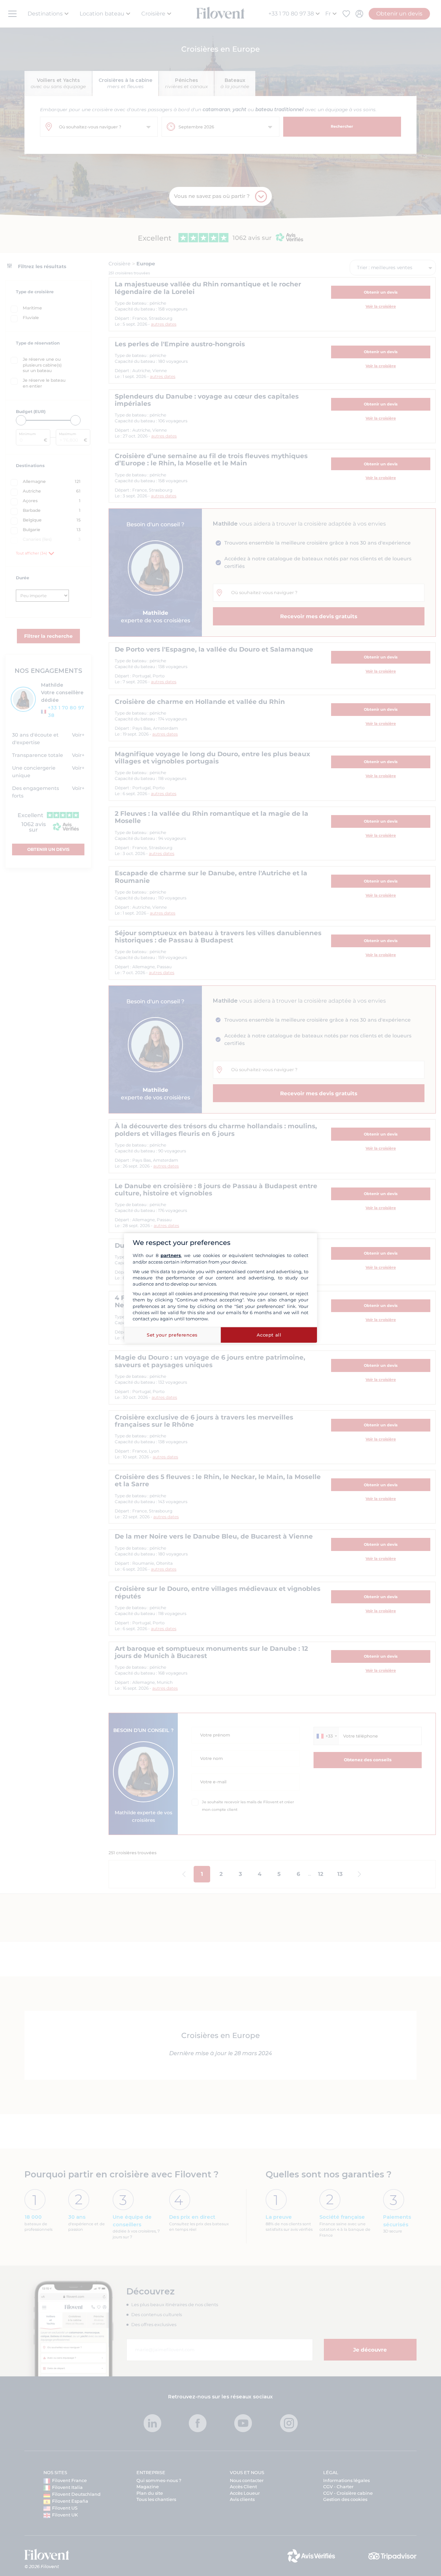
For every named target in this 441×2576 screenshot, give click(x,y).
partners (171, 1255)
